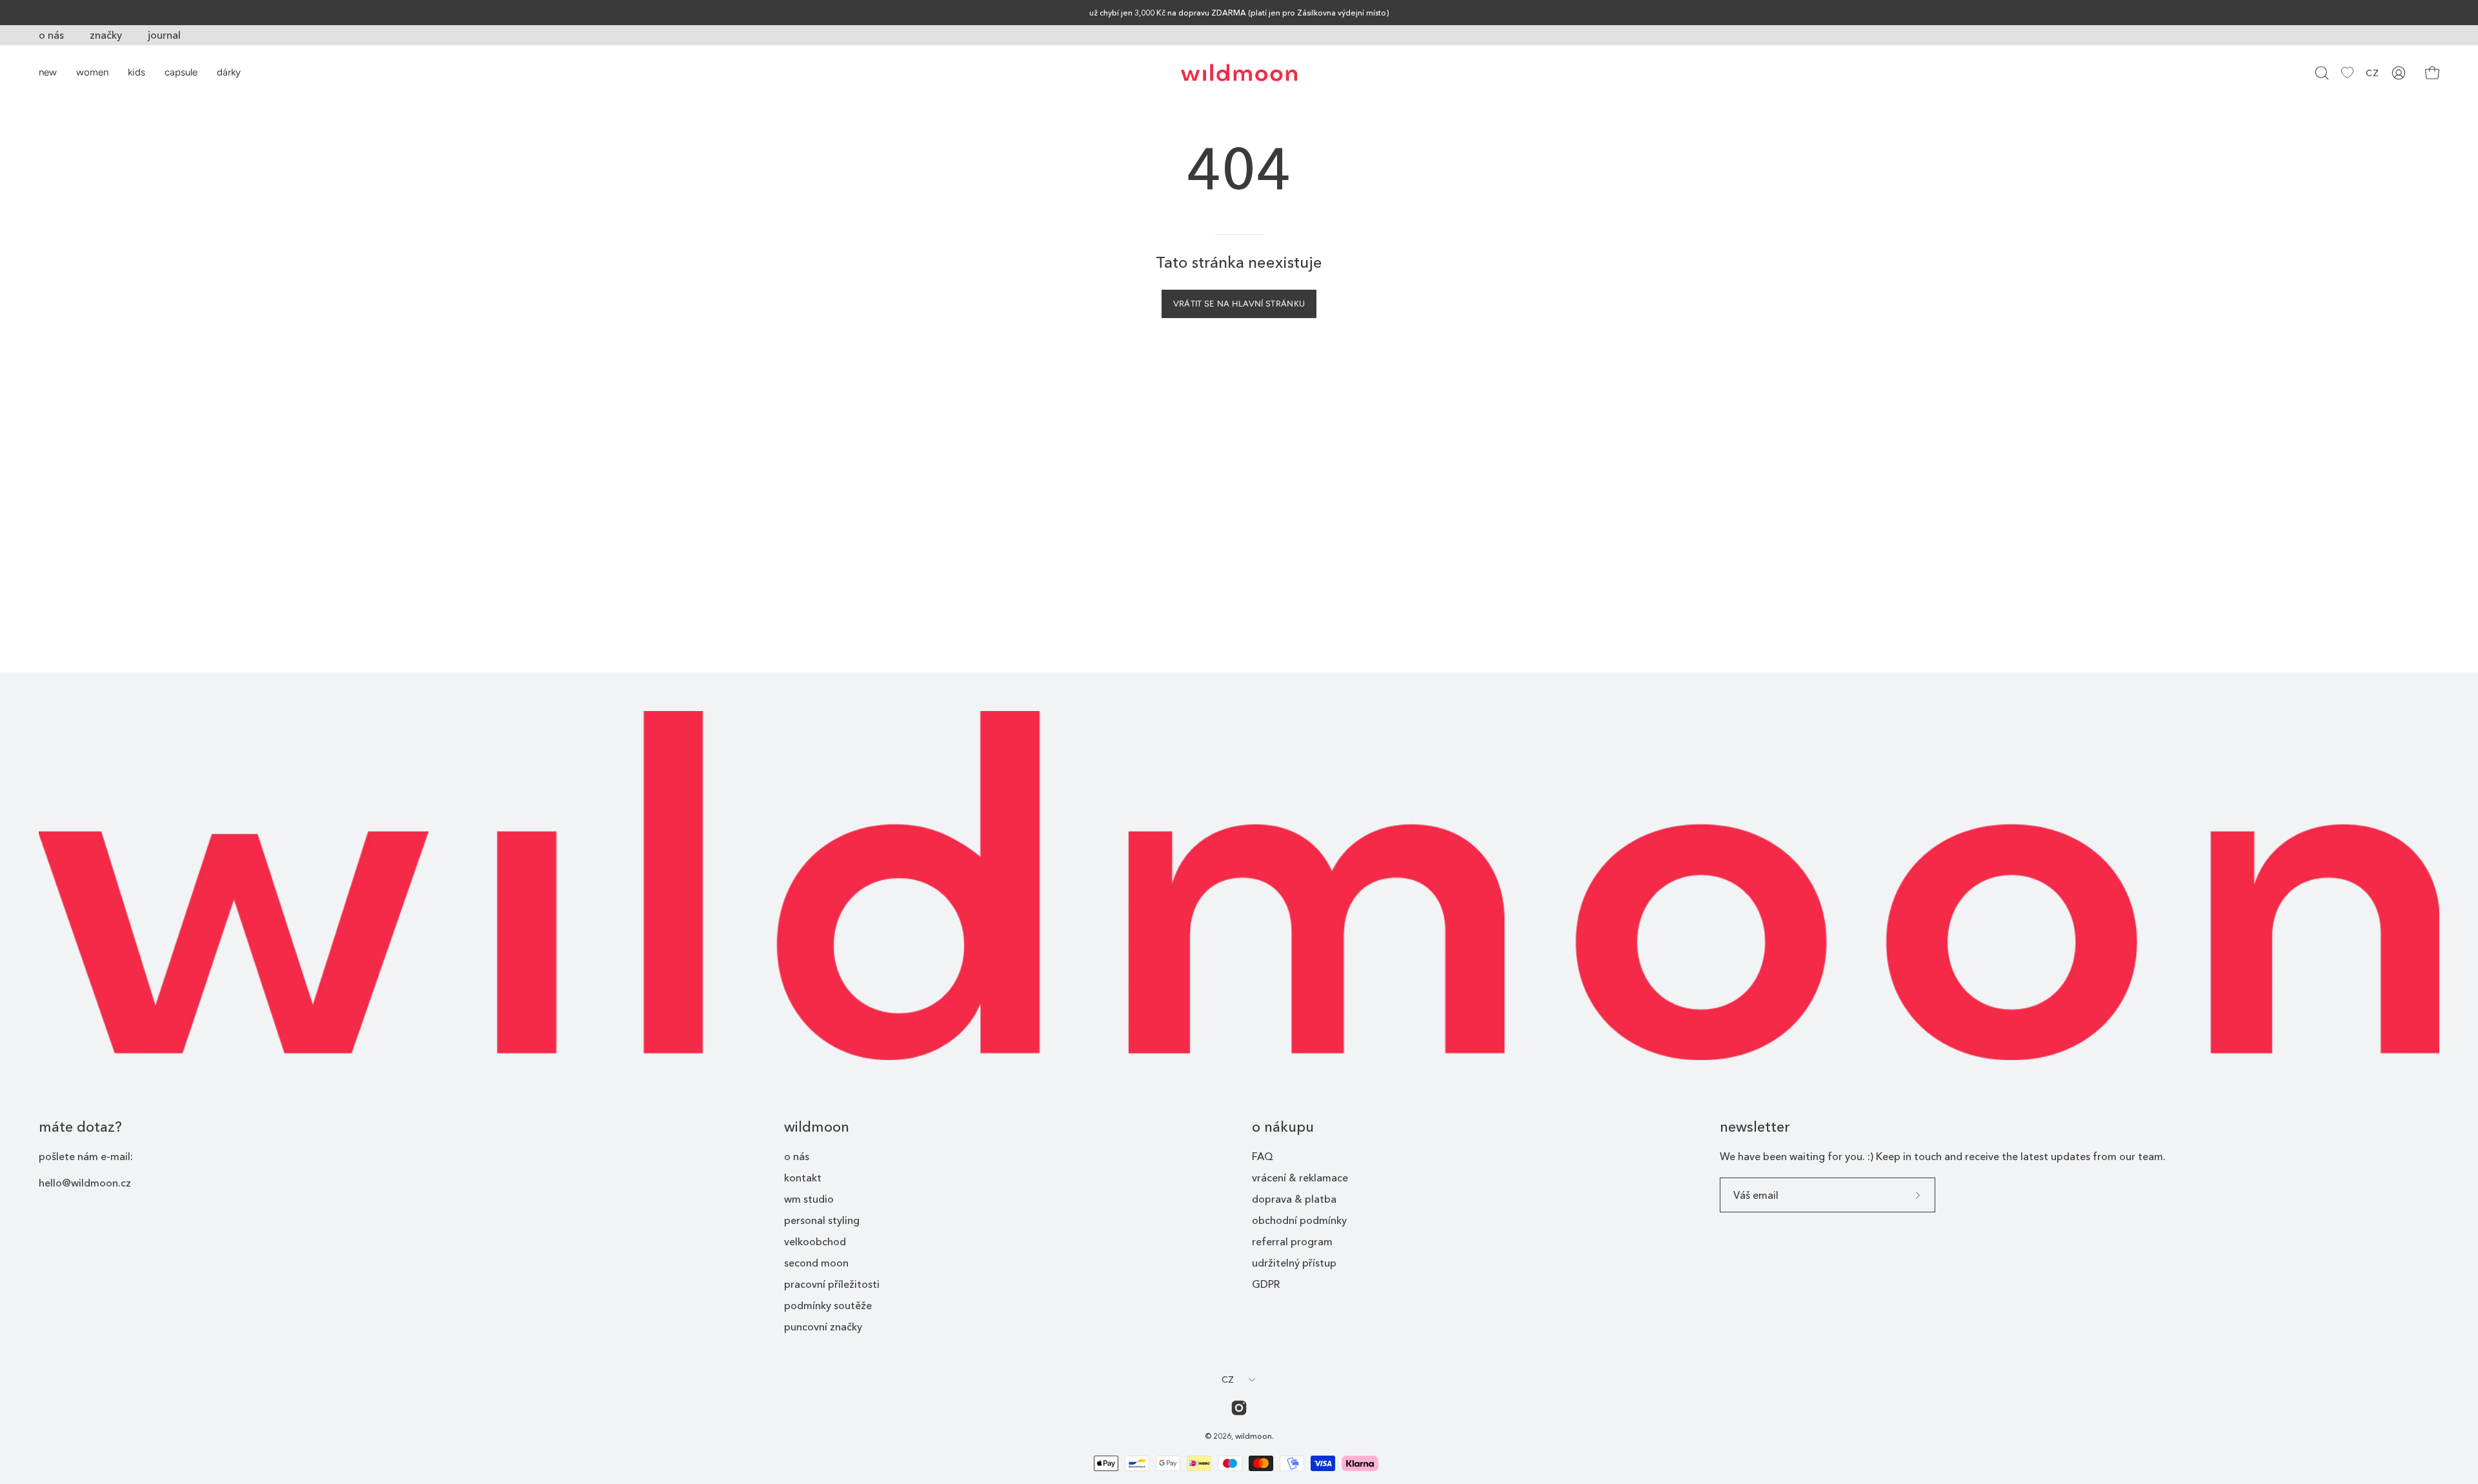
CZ (2372, 73)
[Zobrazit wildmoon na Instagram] (1239, 1408)
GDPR (1266, 1284)
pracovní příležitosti (832, 1284)
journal (164, 35)
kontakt (803, 1178)
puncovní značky (823, 1327)
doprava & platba (1294, 1199)
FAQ (1263, 1156)
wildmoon (817, 1127)
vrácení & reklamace (1300, 1178)
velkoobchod (815, 1241)
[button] (2322, 73)
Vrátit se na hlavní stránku (1239, 304)
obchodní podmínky (1299, 1220)
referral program (1292, 1241)
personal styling (822, 1220)
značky (106, 35)
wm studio (809, 1199)
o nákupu (1283, 1127)
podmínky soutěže (828, 1305)
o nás (51, 35)
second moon (816, 1263)
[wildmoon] (1239, 73)
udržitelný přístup (1294, 1263)
